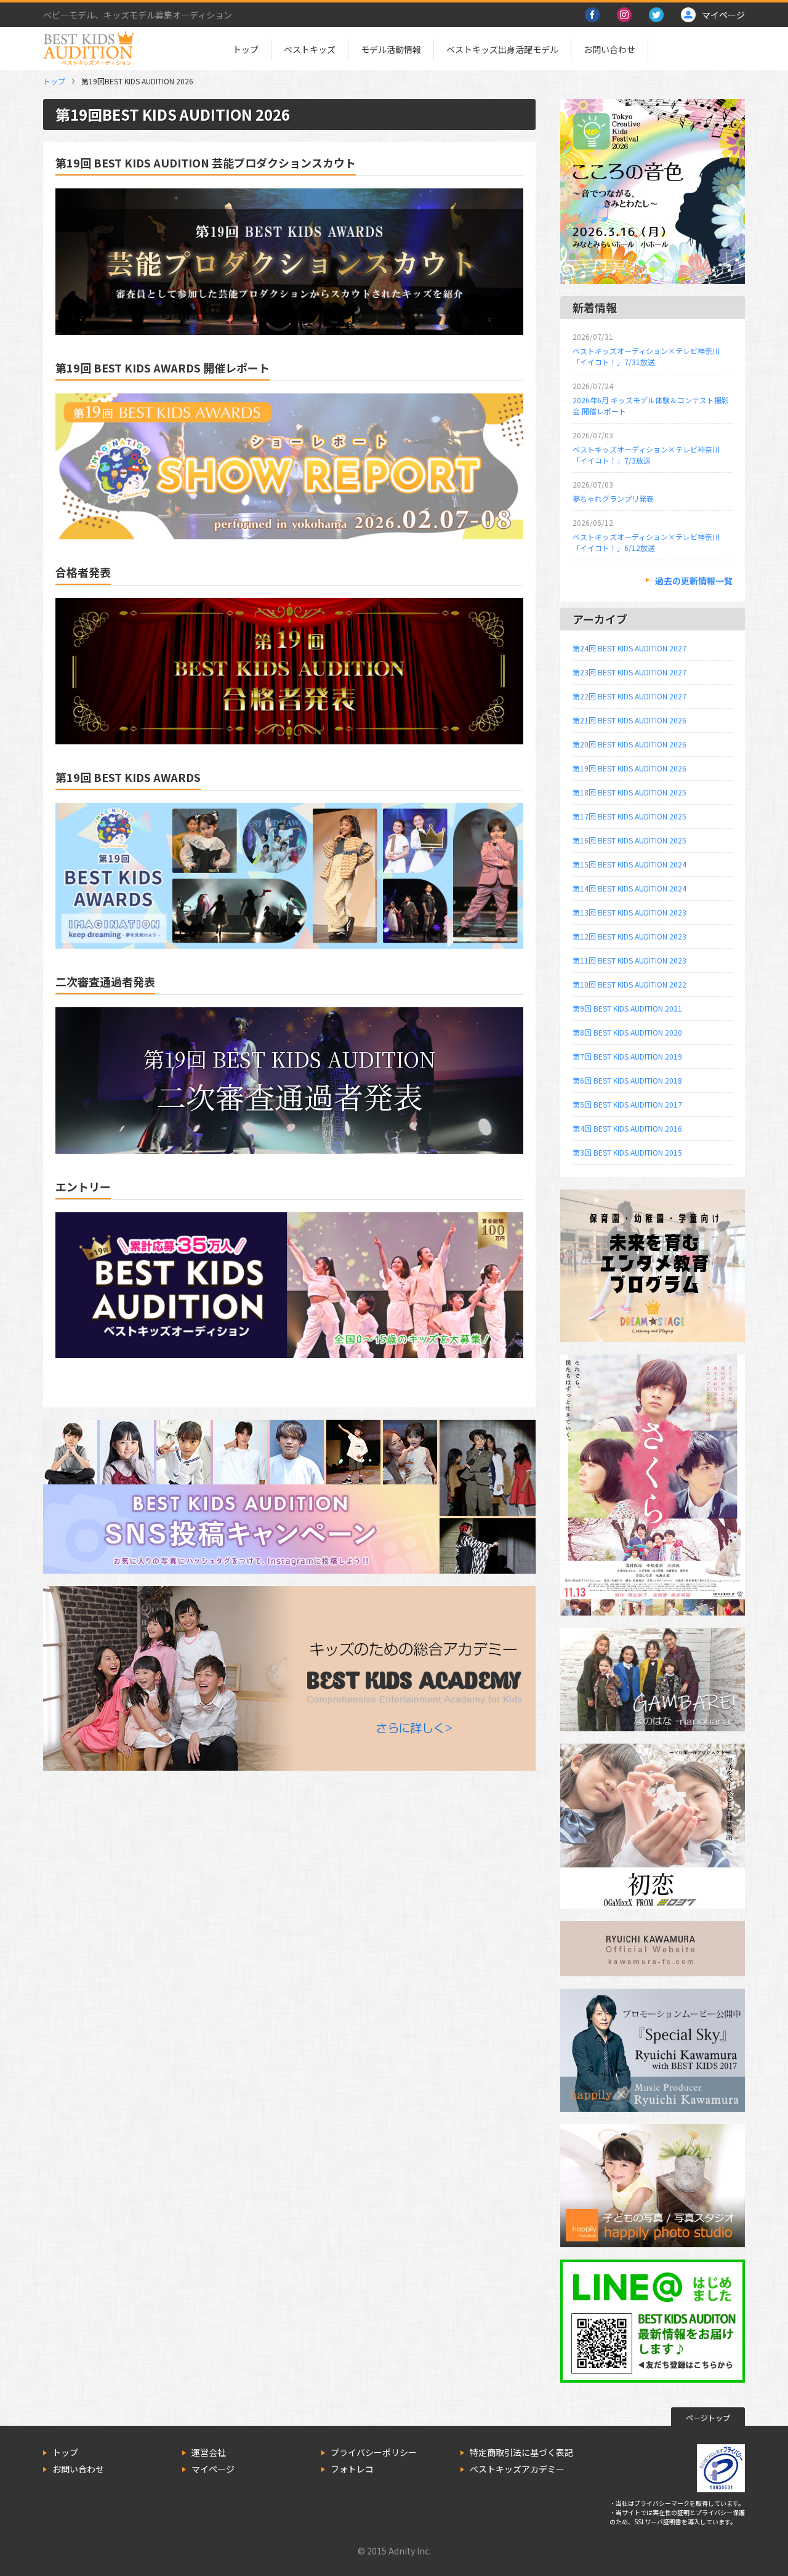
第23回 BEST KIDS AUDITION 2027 (629, 672)
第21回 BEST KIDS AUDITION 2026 (629, 720)
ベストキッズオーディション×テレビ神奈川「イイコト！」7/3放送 (646, 455)
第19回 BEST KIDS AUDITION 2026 (629, 768)
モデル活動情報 (391, 49)
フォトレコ (352, 2469)
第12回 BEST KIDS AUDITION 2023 (629, 936)
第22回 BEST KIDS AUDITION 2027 (629, 696)
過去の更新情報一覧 (694, 581)
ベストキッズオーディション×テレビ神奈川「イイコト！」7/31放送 (646, 356)
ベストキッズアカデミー (517, 2469)
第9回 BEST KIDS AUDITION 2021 (627, 1008)
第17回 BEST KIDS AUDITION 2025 (629, 816)
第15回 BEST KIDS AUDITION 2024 (629, 864)
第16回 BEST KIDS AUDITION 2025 (629, 840)
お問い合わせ (609, 49)
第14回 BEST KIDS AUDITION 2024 (629, 888)
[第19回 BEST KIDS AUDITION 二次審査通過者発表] (289, 1147)
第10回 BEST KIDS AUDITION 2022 (629, 984)
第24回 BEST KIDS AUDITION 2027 (629, 648)
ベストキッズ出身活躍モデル (502, 49)
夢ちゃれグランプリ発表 (613, 498)
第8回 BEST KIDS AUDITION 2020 (627, 1032)
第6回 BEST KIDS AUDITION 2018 (627, 1080)
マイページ (213, 2469)
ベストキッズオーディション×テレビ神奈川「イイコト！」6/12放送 (646, 542)
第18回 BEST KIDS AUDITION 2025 (629, 792)
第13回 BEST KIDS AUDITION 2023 (629, 912)
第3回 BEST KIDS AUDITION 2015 (627, 1152)
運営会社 (209, 2452)
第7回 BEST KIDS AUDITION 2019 (627, 1056)
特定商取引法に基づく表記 (521, 2452)
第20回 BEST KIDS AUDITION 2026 (629, 744)
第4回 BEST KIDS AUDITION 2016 (627, 1128)
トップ (246, 49)
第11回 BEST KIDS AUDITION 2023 (629, 960)
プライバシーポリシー (374, 2452)
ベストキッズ (310, 49)
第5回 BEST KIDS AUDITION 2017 (627, 1104)
